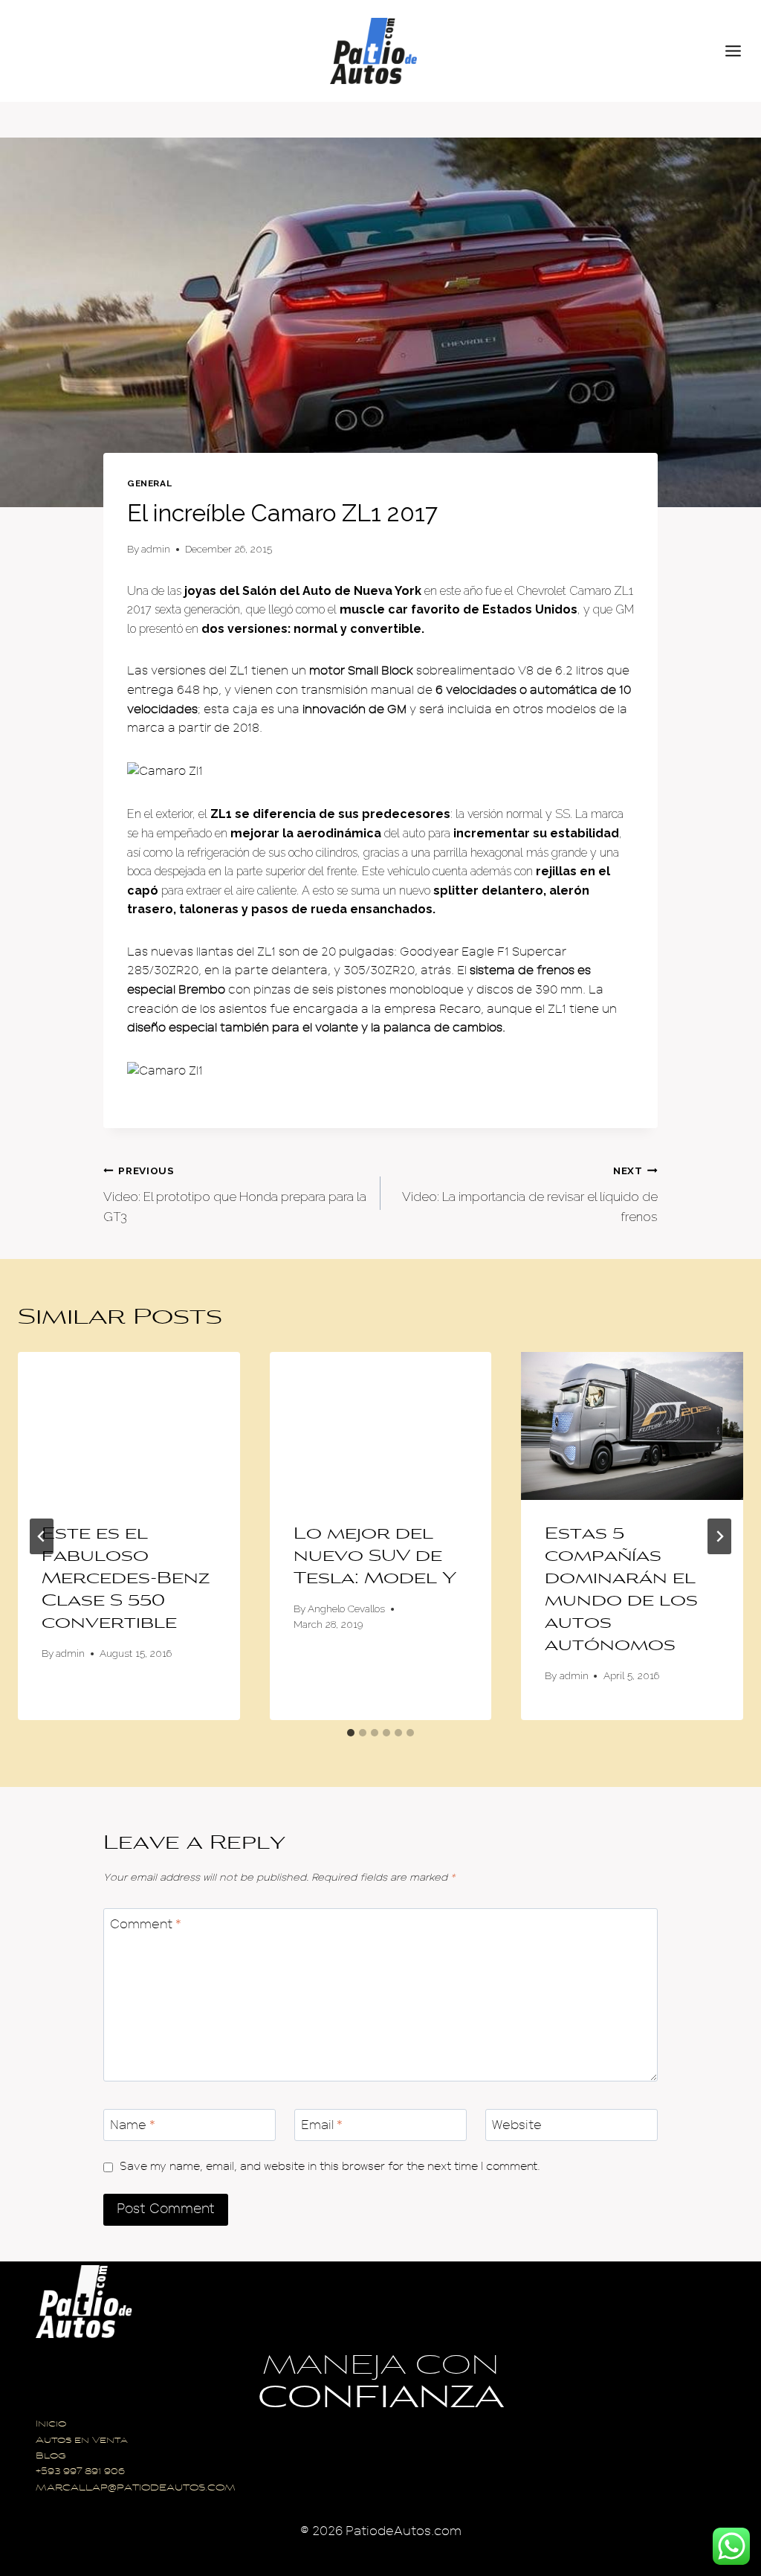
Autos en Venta (82, 2441)
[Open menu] (739, 51)
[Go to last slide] (42, 1536)
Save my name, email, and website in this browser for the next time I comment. (330, 2166)
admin (156, 549)
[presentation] (129, 1426)
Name (133, 2125)
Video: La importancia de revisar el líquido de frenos (530, 1194)
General (149, 483)
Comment (146, 1924)
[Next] (719, 1536)
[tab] (351, 1733)
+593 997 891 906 (80, 2472)
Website (517, 2125)
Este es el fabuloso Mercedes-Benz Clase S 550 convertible (126, 1580)
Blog (51, 2457)
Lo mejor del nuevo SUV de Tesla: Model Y (375, 1557)
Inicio (51, 2425)
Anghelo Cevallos (346, 1609)
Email (322, 2125)
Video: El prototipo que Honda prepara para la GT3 (235, 1194)
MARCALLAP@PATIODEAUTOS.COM (136, 2489)
